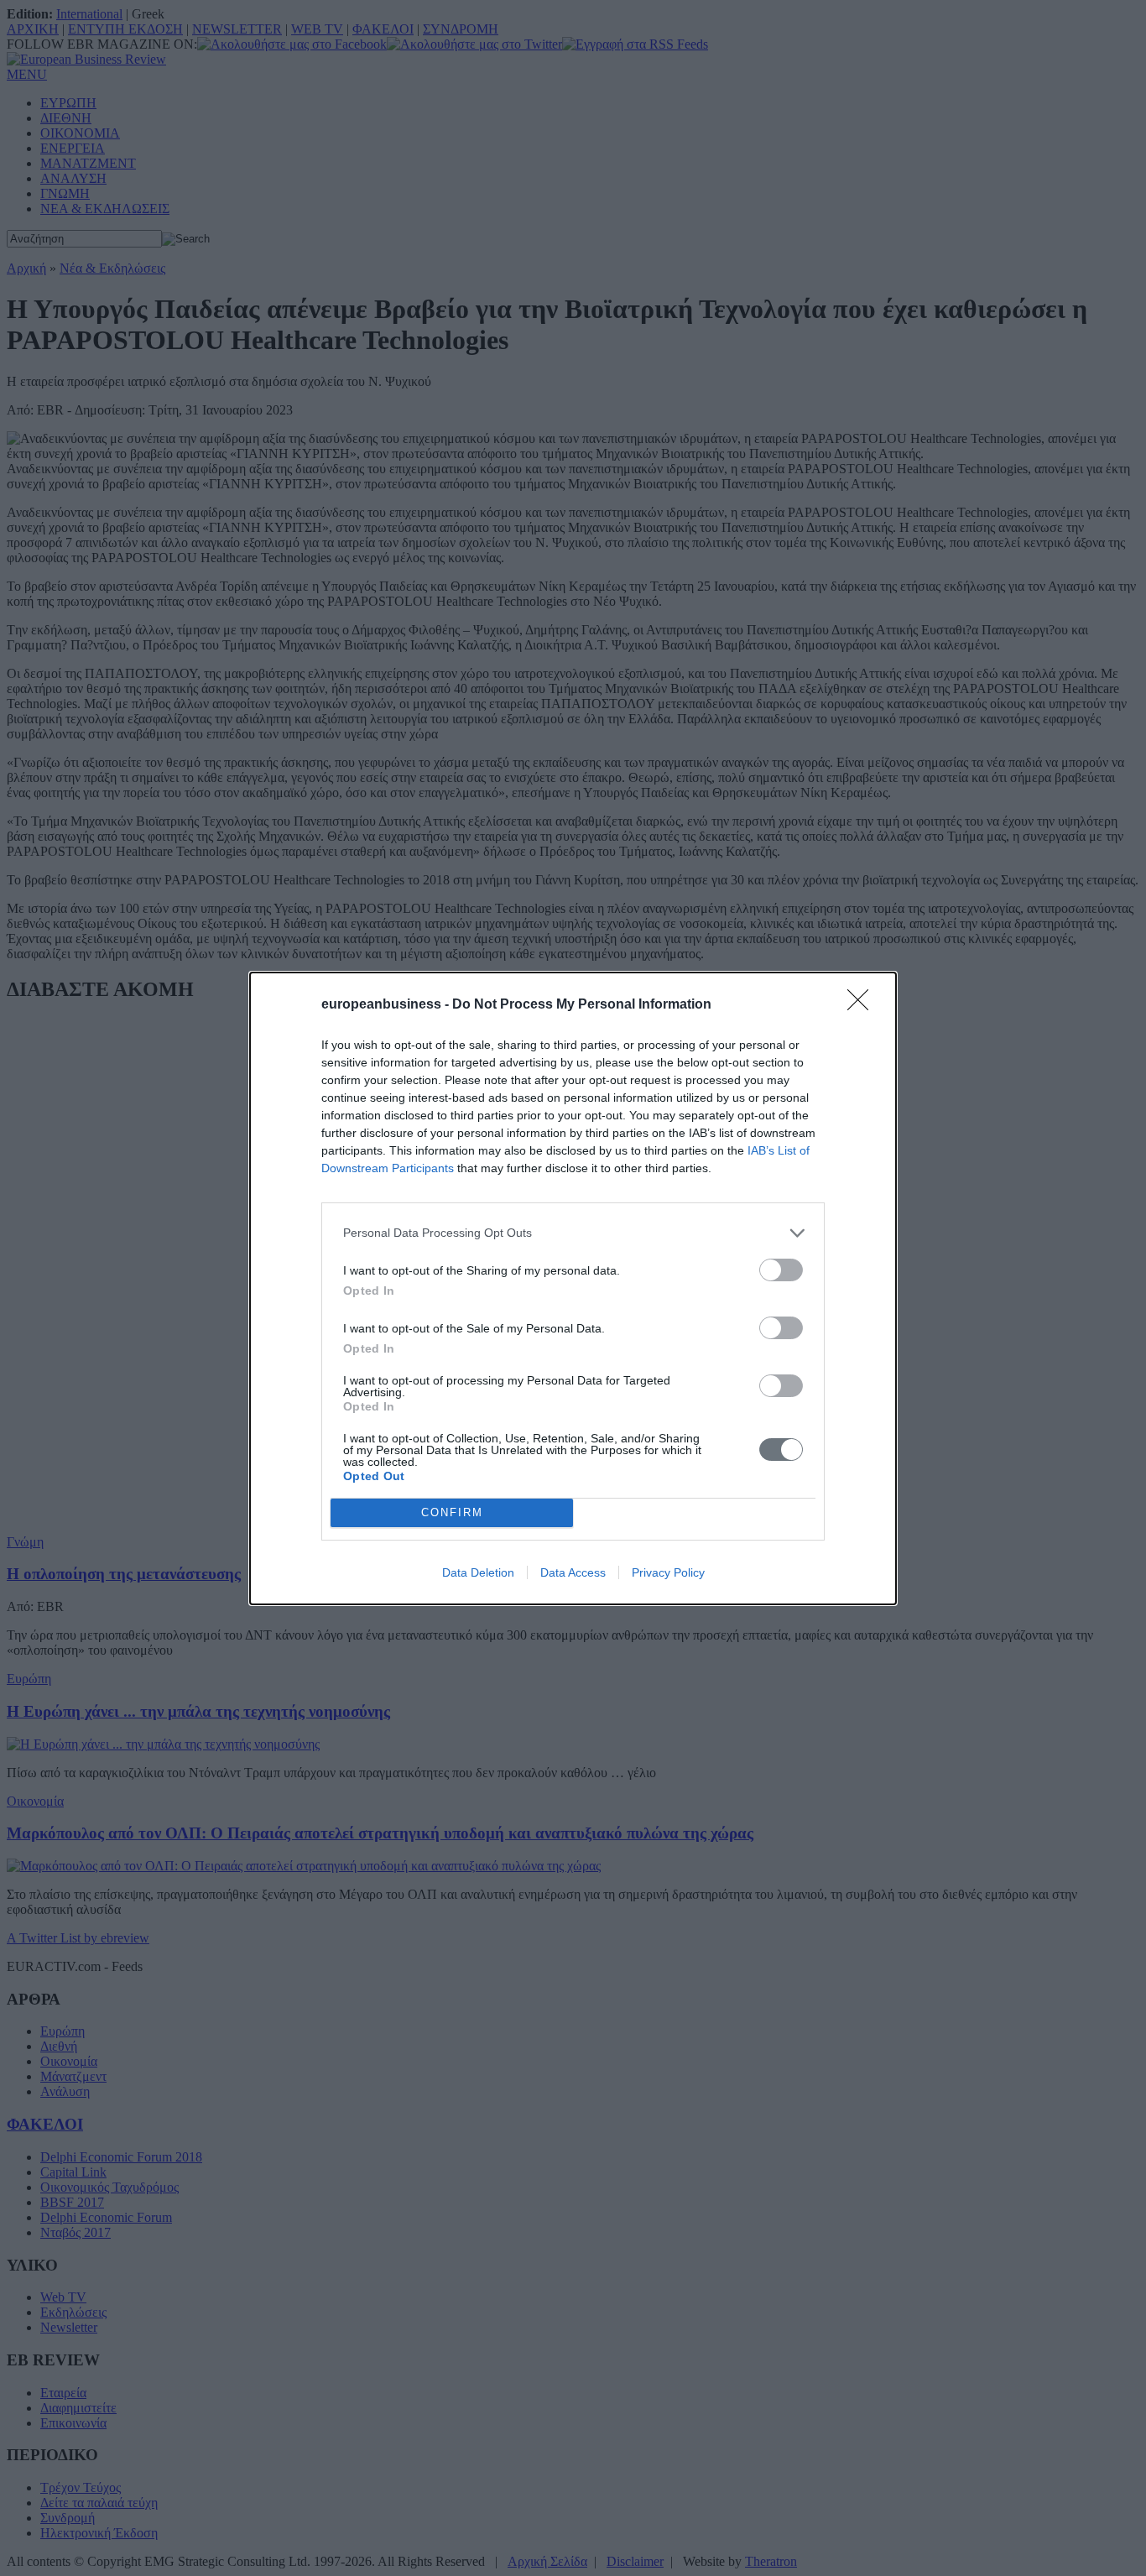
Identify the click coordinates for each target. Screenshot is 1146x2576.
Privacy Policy (668, 1572)
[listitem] (573, 1233)
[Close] (863, 1005)
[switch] (781, 1270)
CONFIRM (452, 1512)
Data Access (573, 1572)
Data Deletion (478, 1572)
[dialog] (573, 1288)
